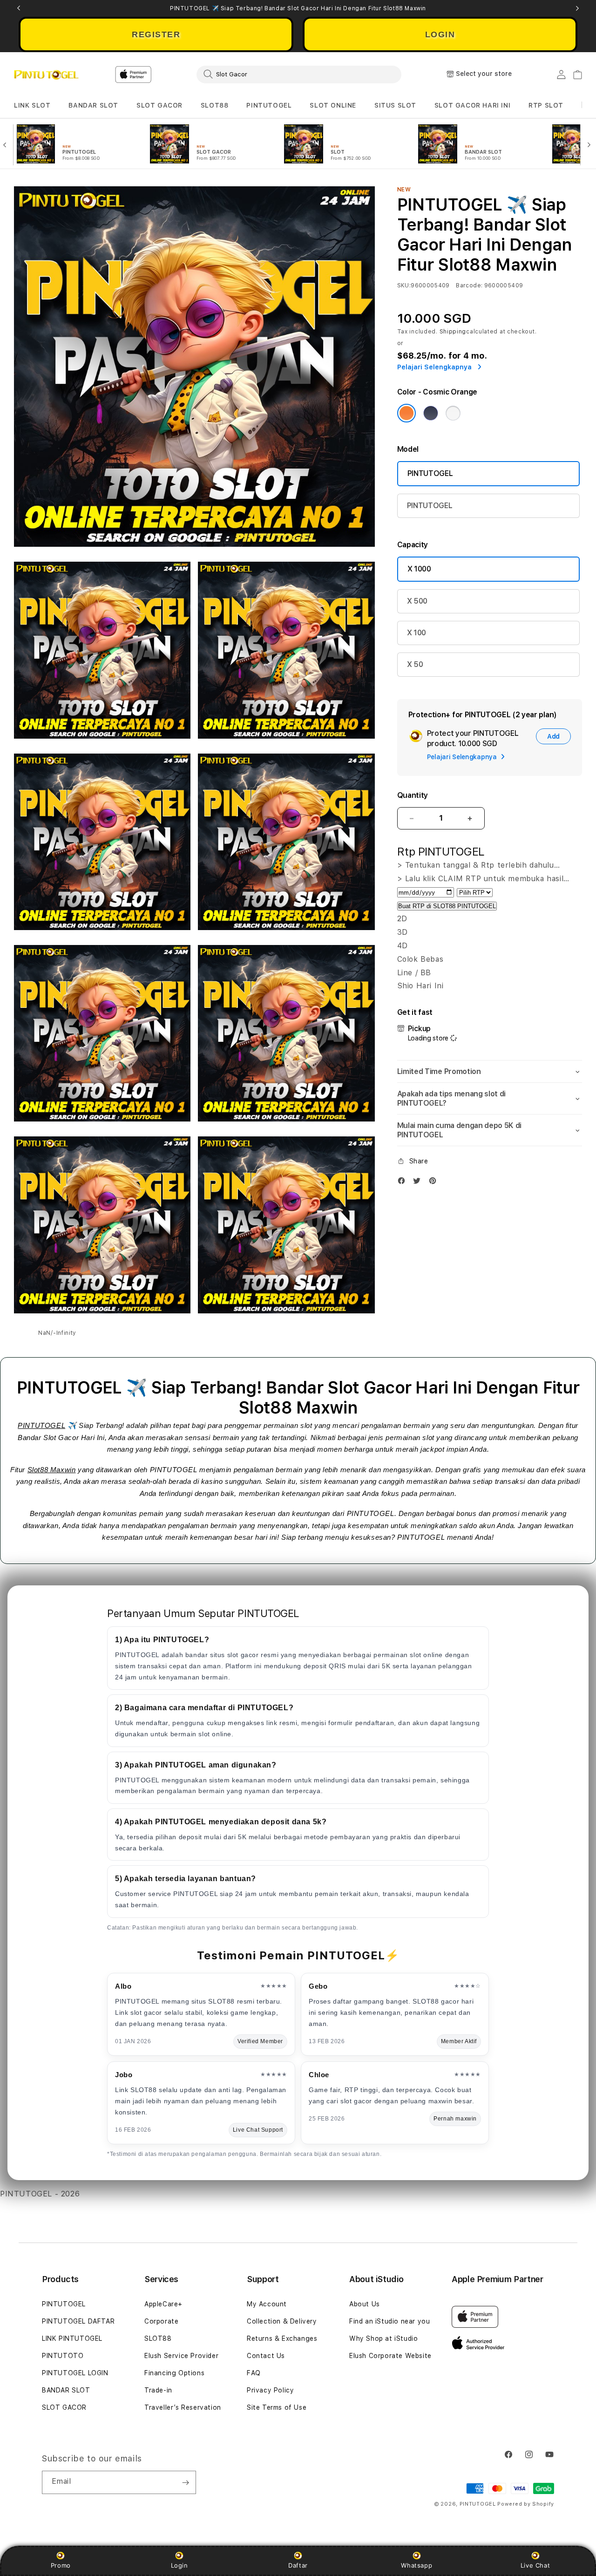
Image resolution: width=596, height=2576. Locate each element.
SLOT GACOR (159, 105)
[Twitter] (419, 1183)
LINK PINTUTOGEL (72, 2338)
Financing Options (174, 2373)
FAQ (254, 2373)
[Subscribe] (185, 2482)
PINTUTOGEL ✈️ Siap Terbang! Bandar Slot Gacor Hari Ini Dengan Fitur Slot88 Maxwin (298, 8)
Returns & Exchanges (282, 2338)
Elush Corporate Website (390, 2356)
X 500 (417, 601)
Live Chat (535, 2565)
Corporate (161, 2321)
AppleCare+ (163, 2304)
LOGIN (440, 34)
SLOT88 (215, 105)
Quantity (413, 795)
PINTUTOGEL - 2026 (40, 2194)
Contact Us (266, 2356)
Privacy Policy (270, 2390)
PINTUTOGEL (269, 105)
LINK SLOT (32, 105)
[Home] (46, 75)
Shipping (453, 332)
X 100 (417, 633)
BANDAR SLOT (93, 105)
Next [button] (577, 8)
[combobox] (299, 74)
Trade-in (158, 2390)
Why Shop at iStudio (383, 2338)
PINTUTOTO (63, 2356)
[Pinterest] (435, 1183)
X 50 (415, 664)
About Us (365, 2304)
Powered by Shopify (526, 2504)
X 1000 (419, 569)
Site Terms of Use (277, 2407)
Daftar (298, 2565)
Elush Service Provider (181, 2356)
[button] (32, 105)
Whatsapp (417, 2565)
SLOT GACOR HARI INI (472, 105)
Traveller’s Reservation (183, 2407)
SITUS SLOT (395, 105)
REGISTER (156, 34)
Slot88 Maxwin (52, 1470)
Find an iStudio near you (389, 2321)
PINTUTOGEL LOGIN (75, 2373)
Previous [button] (19, 8)
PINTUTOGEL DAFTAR (78, 2321)
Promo (61, 2565)
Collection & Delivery (282, 2321)
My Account (267, 2304)
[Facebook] (404, 1183)
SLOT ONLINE (333, 105)
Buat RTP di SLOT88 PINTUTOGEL (447, 906)
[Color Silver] (453, 413)
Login (179, 2565)
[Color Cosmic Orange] (406, 413)
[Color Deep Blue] (431, 413)
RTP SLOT (546, 105)
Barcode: (469, 285)
